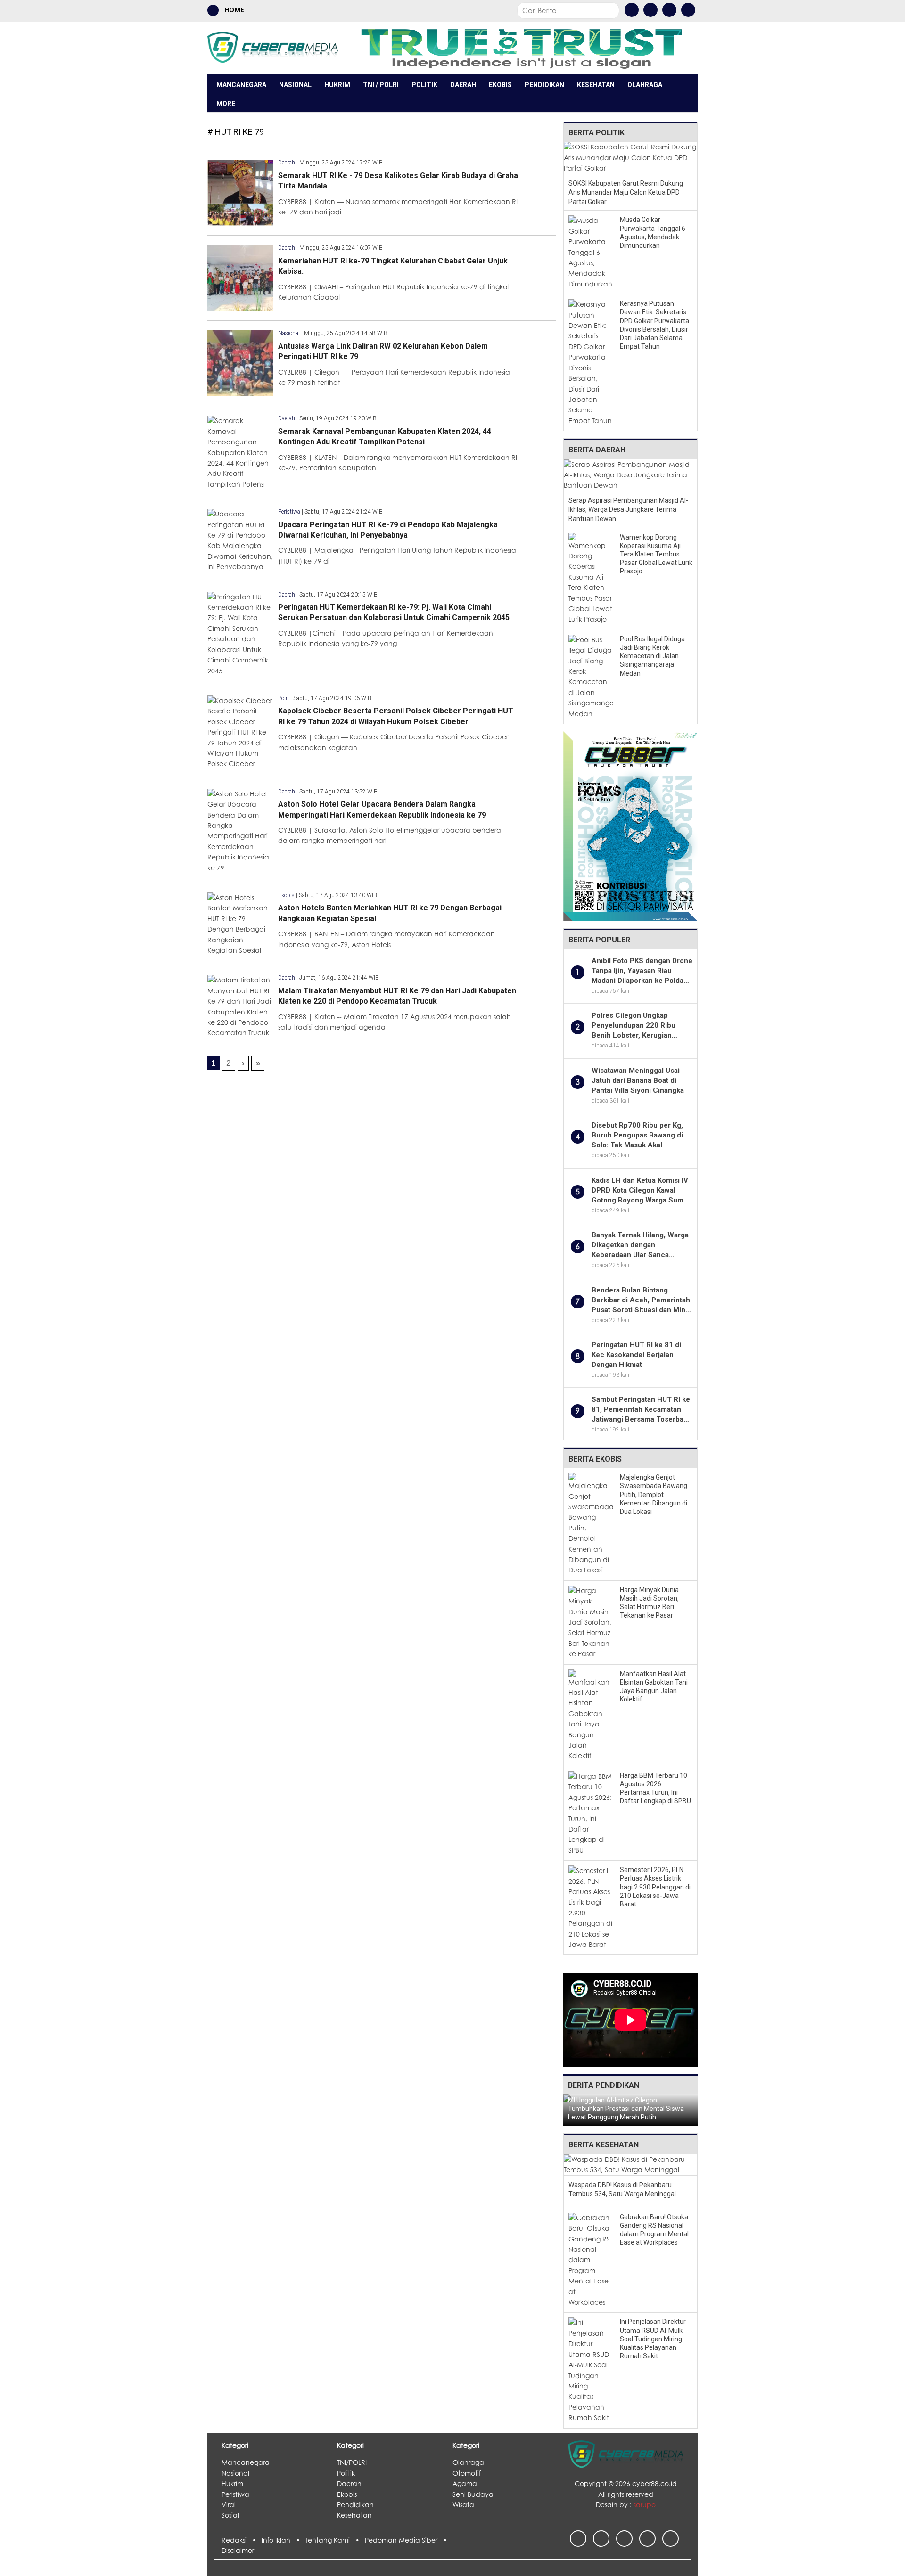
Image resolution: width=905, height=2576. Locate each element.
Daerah (463, 85)
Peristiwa (289, 512)
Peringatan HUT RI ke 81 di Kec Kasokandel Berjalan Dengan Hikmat (636, 1355)
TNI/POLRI (352, 2462)
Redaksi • (242, 2540)
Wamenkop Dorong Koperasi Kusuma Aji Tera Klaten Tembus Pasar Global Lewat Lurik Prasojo (656, 554)
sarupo (645, 2505)
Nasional (295, 85)
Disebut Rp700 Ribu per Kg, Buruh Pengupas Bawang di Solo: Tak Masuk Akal (637, 1135)
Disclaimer (238, 2550)
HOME (233, 10)
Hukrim (337, 85)
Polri (284, 698)
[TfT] (521, 48)
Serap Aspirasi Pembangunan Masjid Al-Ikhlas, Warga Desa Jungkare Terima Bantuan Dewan (628, 510)
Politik (424, 85)
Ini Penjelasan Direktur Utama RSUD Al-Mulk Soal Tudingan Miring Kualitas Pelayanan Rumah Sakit (653, 2339)
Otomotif (467, 2473)
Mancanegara (241, 85)
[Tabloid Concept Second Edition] (630, 825)
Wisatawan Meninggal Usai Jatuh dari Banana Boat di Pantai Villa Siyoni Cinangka (638, 1080)
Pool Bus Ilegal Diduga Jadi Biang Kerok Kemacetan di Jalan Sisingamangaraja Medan (652, 656)
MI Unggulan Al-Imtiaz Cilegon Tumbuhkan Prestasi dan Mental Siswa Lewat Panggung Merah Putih (626, 2109)
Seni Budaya (473, 2494)
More (226, 104)
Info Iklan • (284, 2540)
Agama (465, 2483)
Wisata (463, 2505)
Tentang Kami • (335, 2540)
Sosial (230, 2515)
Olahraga (645, 85)
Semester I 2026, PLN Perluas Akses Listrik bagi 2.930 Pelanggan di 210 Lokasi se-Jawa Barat (655, 1887)
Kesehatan (596, 85)
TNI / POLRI (381, 85)
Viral (229, 2505)
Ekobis (500, 85)
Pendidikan (544, 85)
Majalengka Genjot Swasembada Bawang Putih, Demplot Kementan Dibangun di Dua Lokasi (654, 1494)
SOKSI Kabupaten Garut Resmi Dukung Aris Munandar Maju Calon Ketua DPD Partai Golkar (626, 192)
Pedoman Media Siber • (408, 2540)
